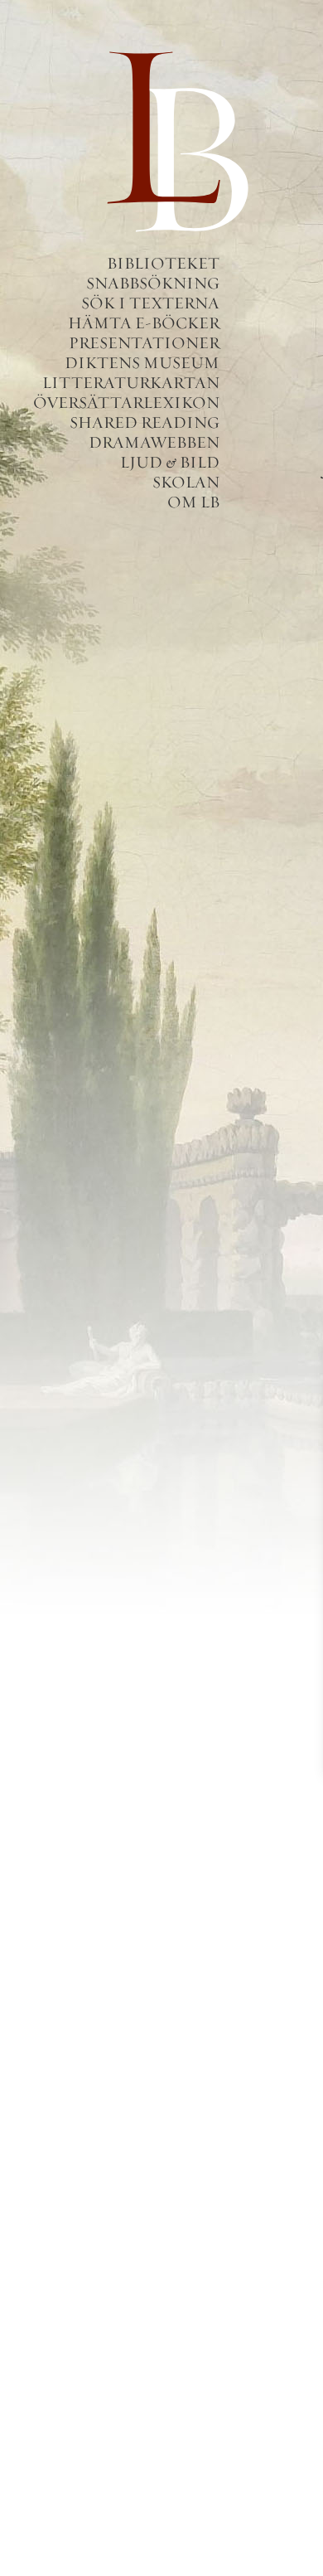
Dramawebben (154, 442)
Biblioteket (163, 263)
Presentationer (144, 343)
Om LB (193, 502)
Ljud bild (170, 462)
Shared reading (145, 422)
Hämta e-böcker (144, 323)
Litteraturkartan (131, 383)
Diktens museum (142, 363)
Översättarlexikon (126, 403)
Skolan (186, 482)
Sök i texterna (150, 303)
